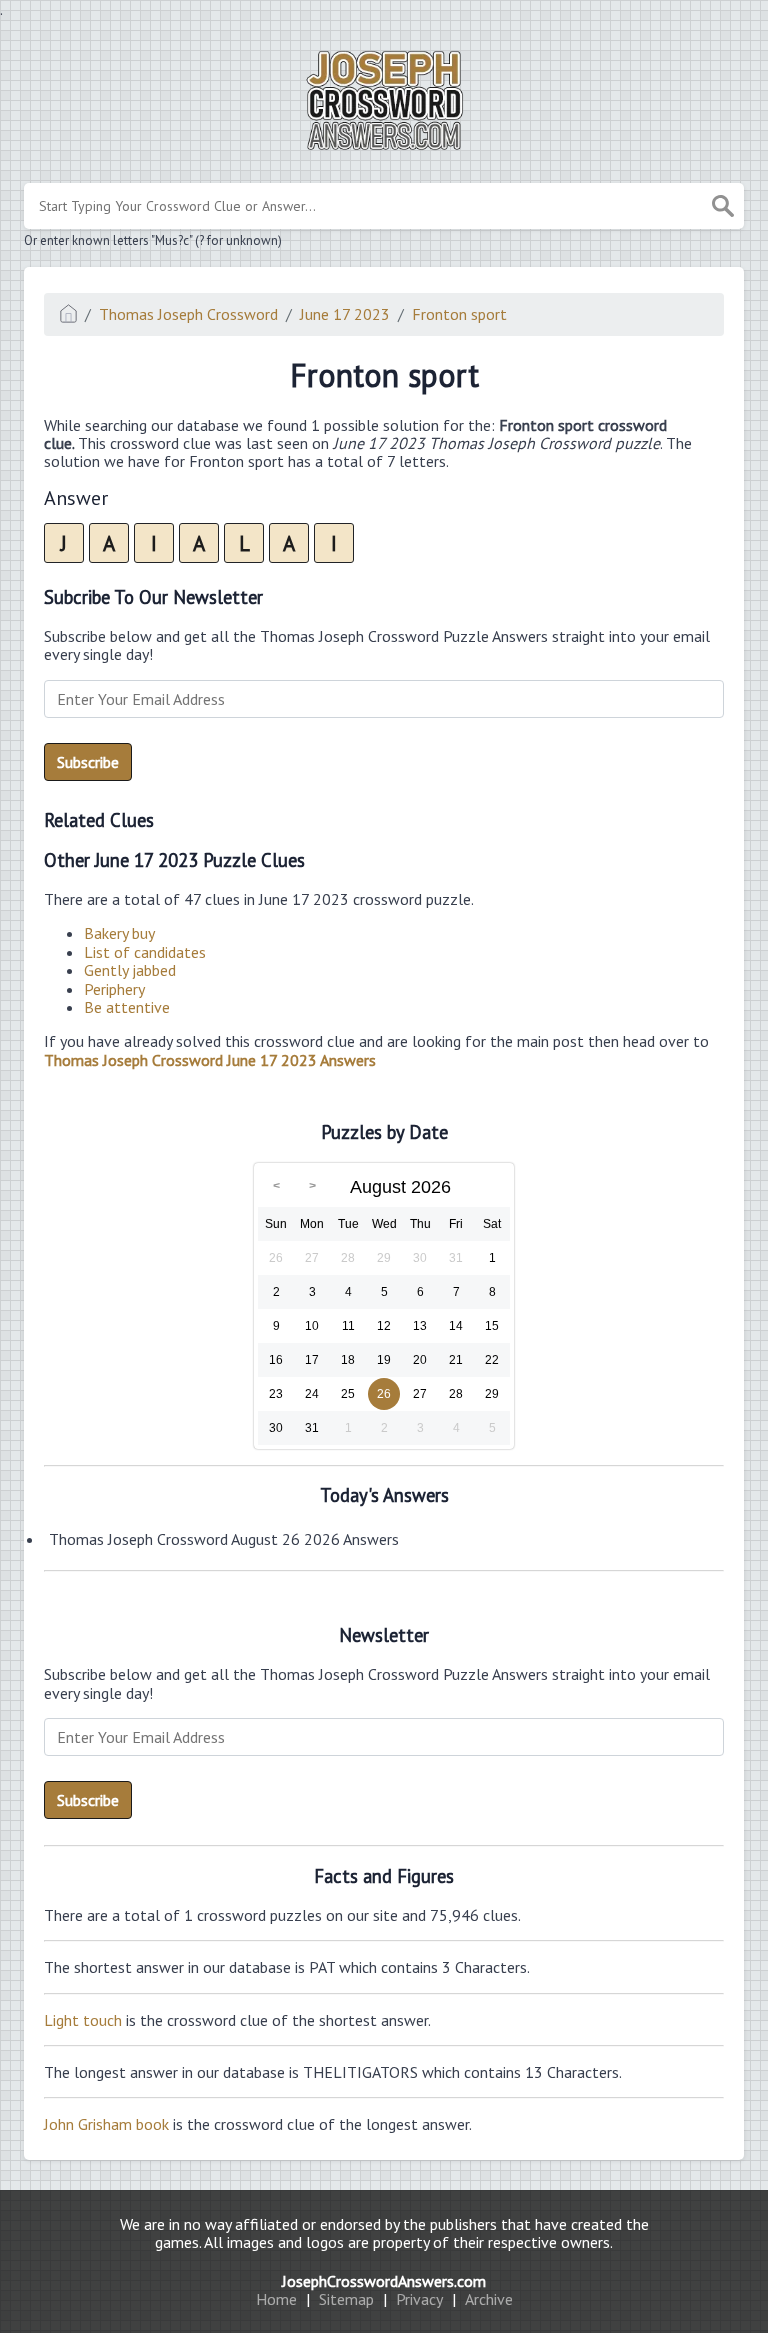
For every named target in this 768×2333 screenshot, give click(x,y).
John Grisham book (106, 2124)
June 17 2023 (345, 314)
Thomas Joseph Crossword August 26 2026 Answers (224, 1539)
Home (276, 2299)
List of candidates (145, 952)
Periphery (114, 989)
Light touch (83, 2020)
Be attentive (127, 1007)
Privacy (419, 2299)
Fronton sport (459, 314)
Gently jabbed (130, 970)
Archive (489, 2299)
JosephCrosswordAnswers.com (384, 2281)
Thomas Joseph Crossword (188, 314)
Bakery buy (119, 933)
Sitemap (346, 2299)
